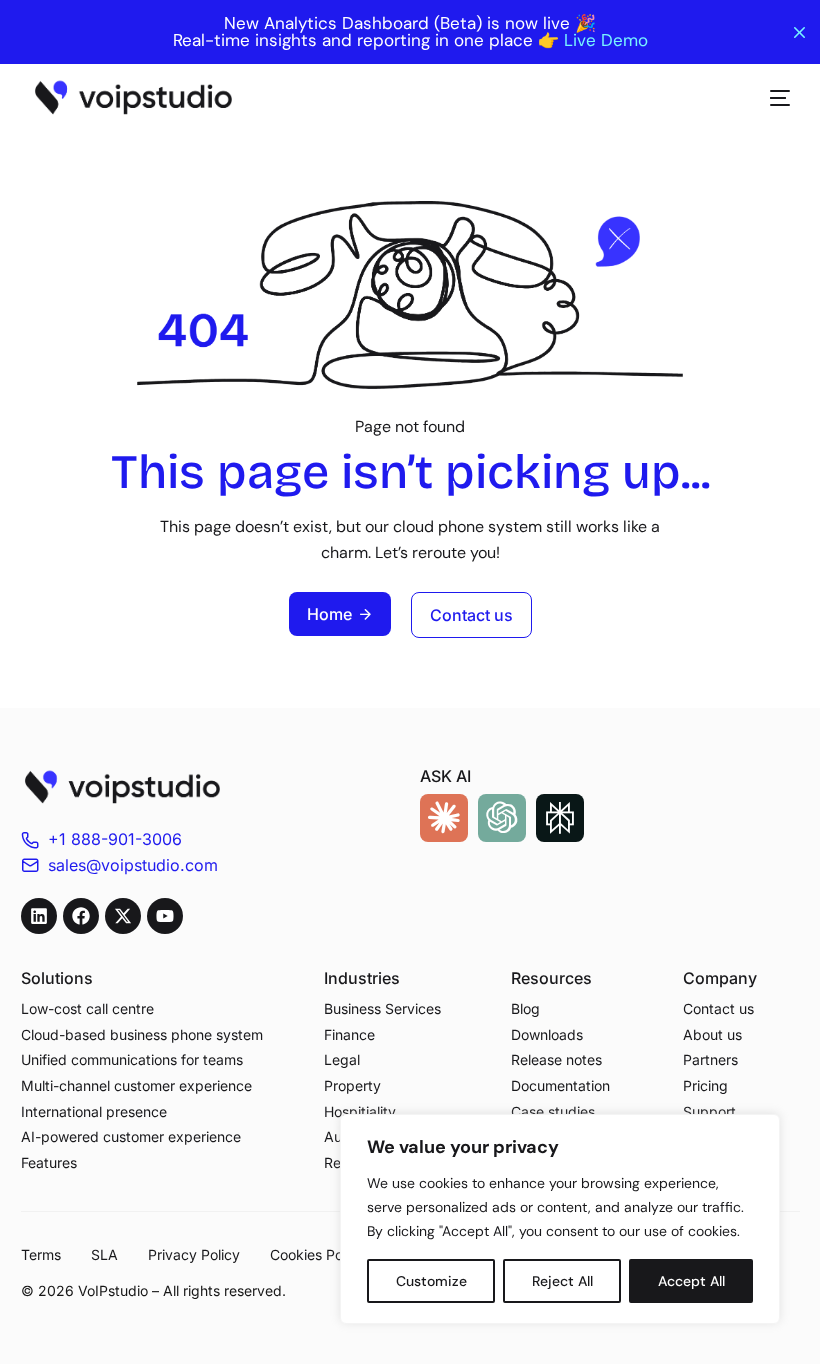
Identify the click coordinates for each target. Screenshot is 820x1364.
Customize (431, 1281)
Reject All (562, 1281)
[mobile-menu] (770, 98)
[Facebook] (81, 916)
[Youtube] (165, 916)
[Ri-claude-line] (444, 818)
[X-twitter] (123, 916)
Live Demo (606, 40)
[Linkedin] (39, 916)
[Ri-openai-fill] (502, 818)
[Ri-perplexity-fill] (560, 818)
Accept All (691, 1281)
